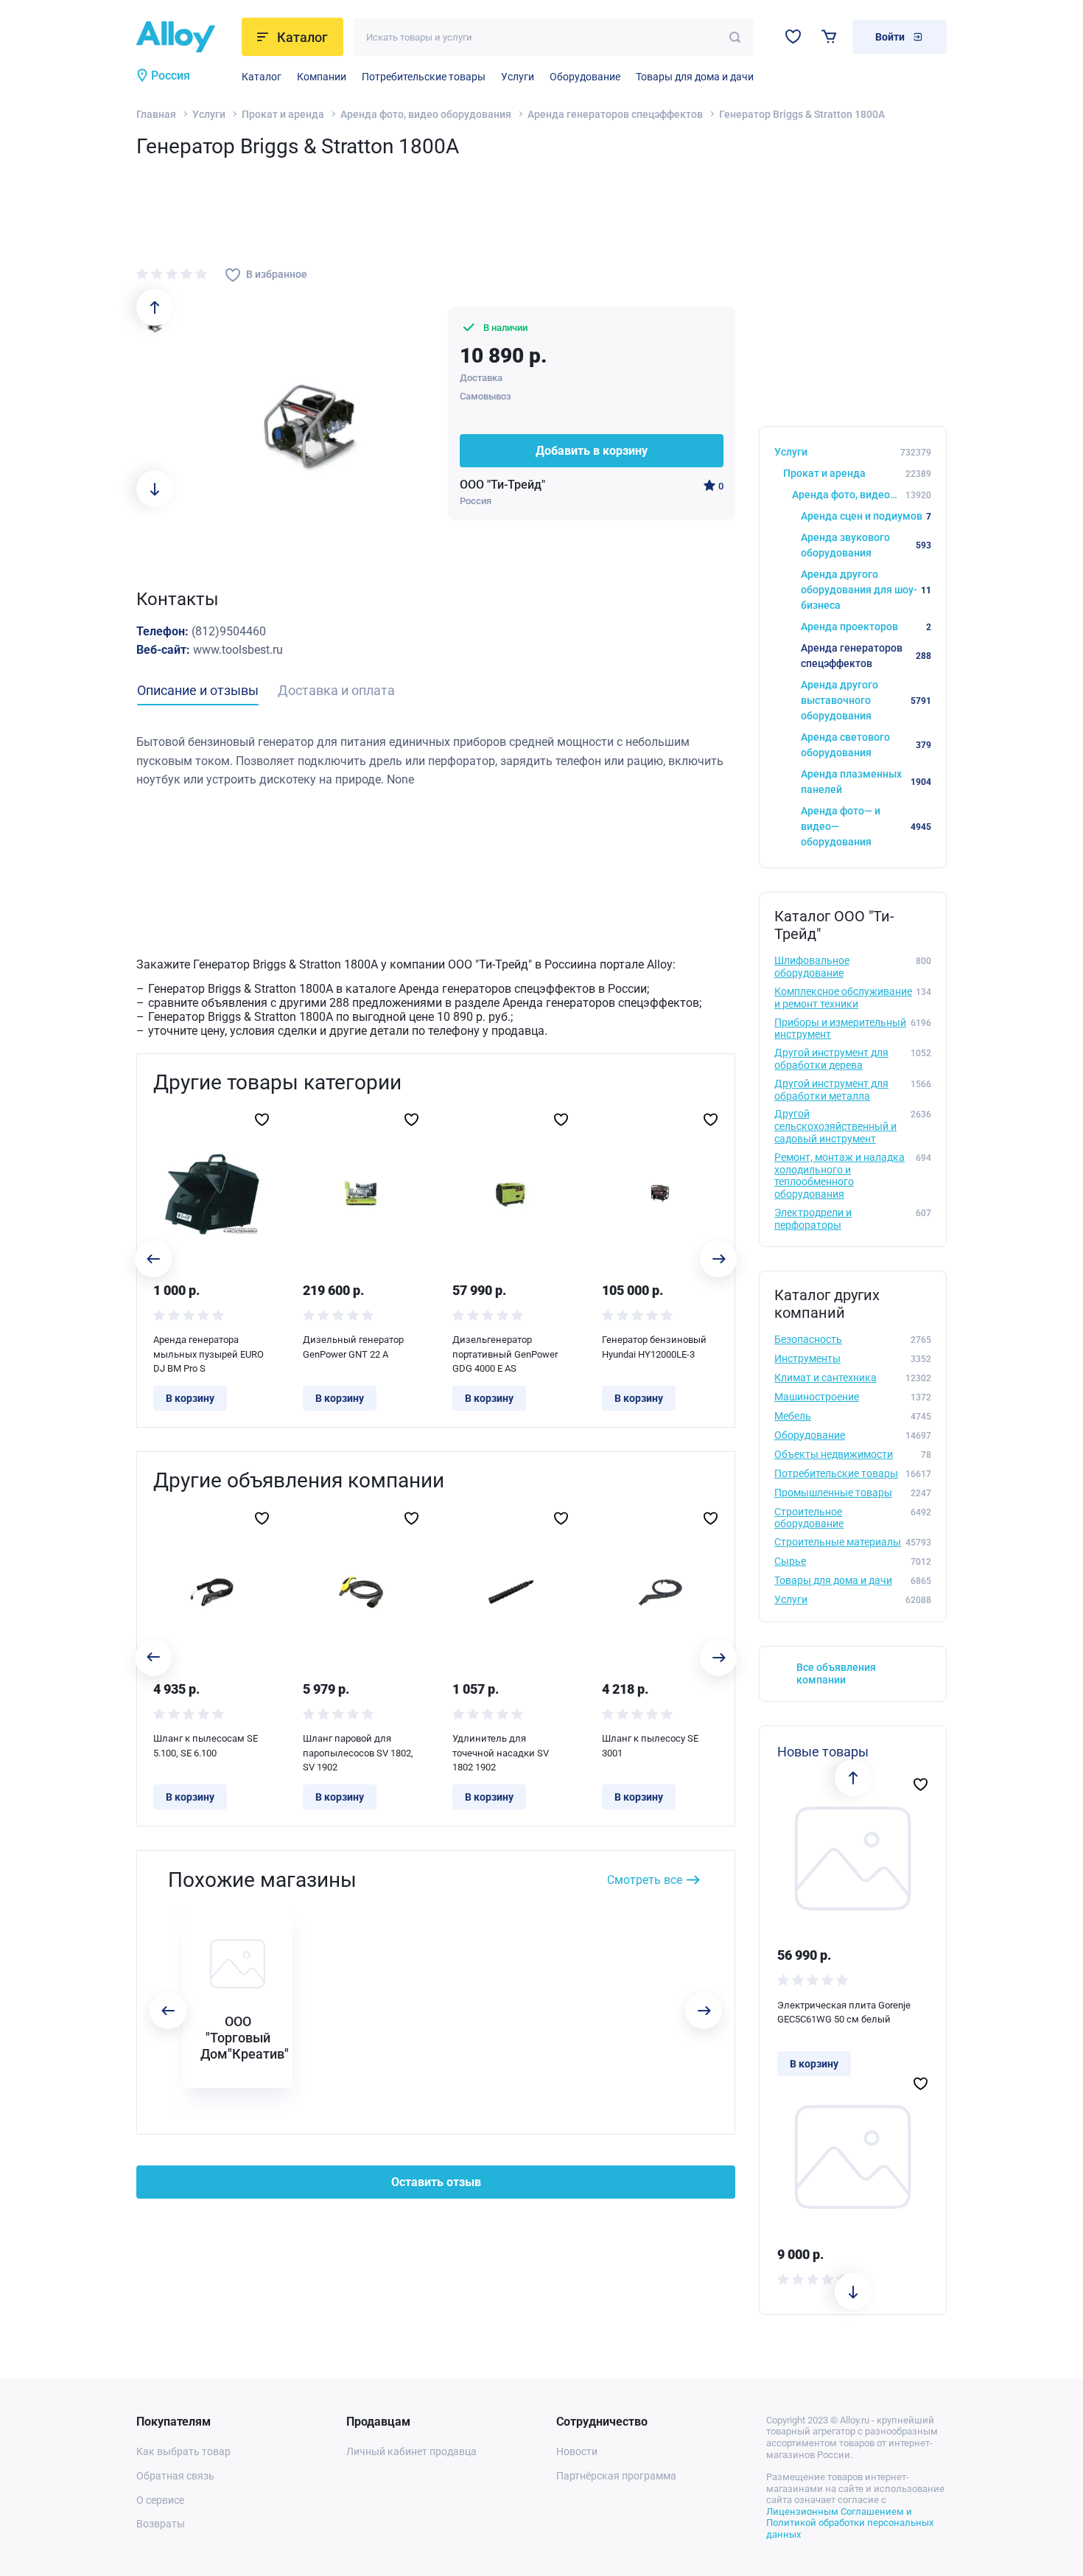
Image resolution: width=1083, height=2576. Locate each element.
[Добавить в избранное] (262, 1120)
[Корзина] (829, 36)
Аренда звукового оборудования (866, 545)
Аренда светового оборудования (866, 745)
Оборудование (585, 77)
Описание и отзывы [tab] (198, 690)
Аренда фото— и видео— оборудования (866, 826)
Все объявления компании (836, 1673)
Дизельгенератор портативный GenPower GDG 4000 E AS (505, 1354)
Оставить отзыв (436, 2182)
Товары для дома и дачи (695, 77)
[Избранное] (793, 36)
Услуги (518, 77)
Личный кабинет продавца (411, 2451)
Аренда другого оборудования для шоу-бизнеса (866, 590)
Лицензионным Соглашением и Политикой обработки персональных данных (850, 2523)
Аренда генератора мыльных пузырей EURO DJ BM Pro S (208, 1354)
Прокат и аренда (283, 114)
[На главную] (185, 37)
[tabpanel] (436, 761)
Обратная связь (175, 2476)
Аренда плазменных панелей (866, 782)
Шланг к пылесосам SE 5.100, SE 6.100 (206, 1746)
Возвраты (161, 2524)
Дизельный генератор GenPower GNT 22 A (353, 1347)
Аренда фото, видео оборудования (426, 114)
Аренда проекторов (866, 626)
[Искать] (735, 37)
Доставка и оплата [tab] (336, 690)
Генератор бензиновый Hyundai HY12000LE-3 (654, 1347)
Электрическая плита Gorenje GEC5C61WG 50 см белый (844, 2013)
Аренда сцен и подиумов (866, 516)
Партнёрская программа (616, 2476)
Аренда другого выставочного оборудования (866, 700)
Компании (322, 77)
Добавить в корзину (592, 451)
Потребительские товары (424, 77)
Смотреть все (645, 1880)
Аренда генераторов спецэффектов (615, 114)
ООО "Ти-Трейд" (502, 485)
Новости (577, 2451)
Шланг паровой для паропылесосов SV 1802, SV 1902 (358, 1753)
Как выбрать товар (183, 2451)
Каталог (262, 77)
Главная (156, 114)
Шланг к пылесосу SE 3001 (650, 1746)
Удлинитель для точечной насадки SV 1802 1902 (501, 1753)
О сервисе (160, 2500)
